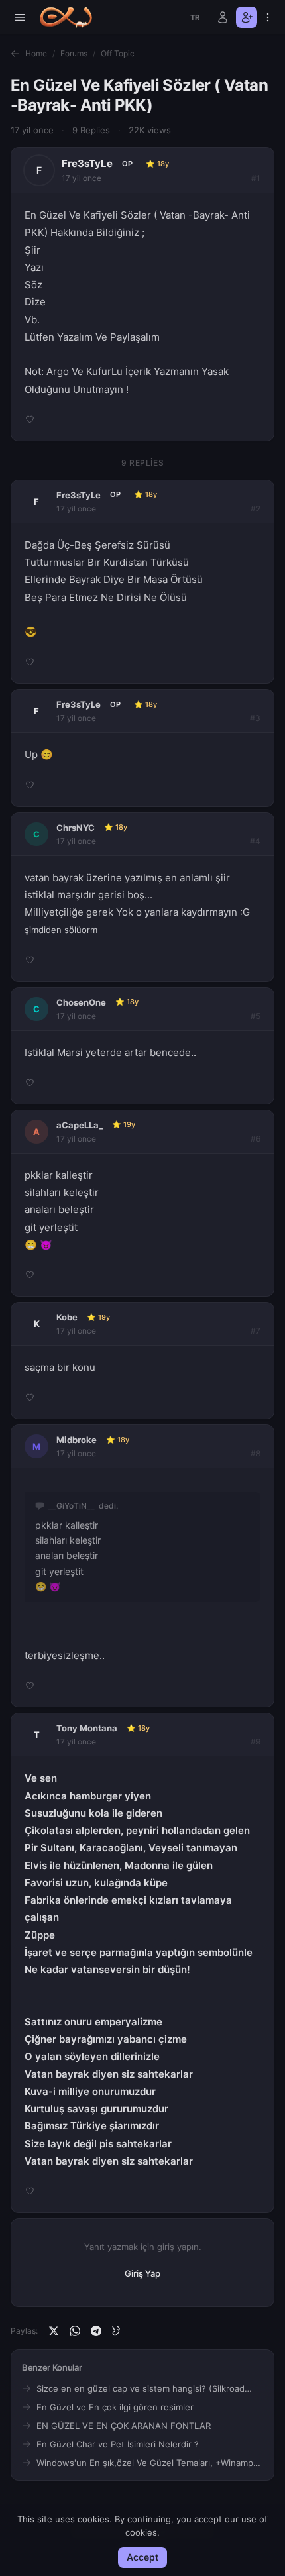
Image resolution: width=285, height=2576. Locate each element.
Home (36, 53)
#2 (256, 509)
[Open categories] (20, 17)
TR (195, 17)
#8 (256, 1453)
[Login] (223, 17)
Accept (142, 2557)
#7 (256, 1331)
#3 (255, 718)
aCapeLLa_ (80, 1125)
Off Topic (118, 53)
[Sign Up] (247, 17)
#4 (255, 841)
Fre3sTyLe (87, 163)
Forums (74, 53)
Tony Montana (87, 1728)
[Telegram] (96, 2331)
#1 (256, 178)
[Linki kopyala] (117, 2331)
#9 (256, 1742)
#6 (256, 1139)
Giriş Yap (142, 2273)
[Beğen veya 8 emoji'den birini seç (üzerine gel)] (30, 419)
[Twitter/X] (54, 2331)
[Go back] (15, 54)
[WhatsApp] (75, 2331)
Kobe (67, 1317)
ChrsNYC (76, 828)
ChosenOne (81, 1002)
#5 (256, 1016)
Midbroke (77, 1440)
